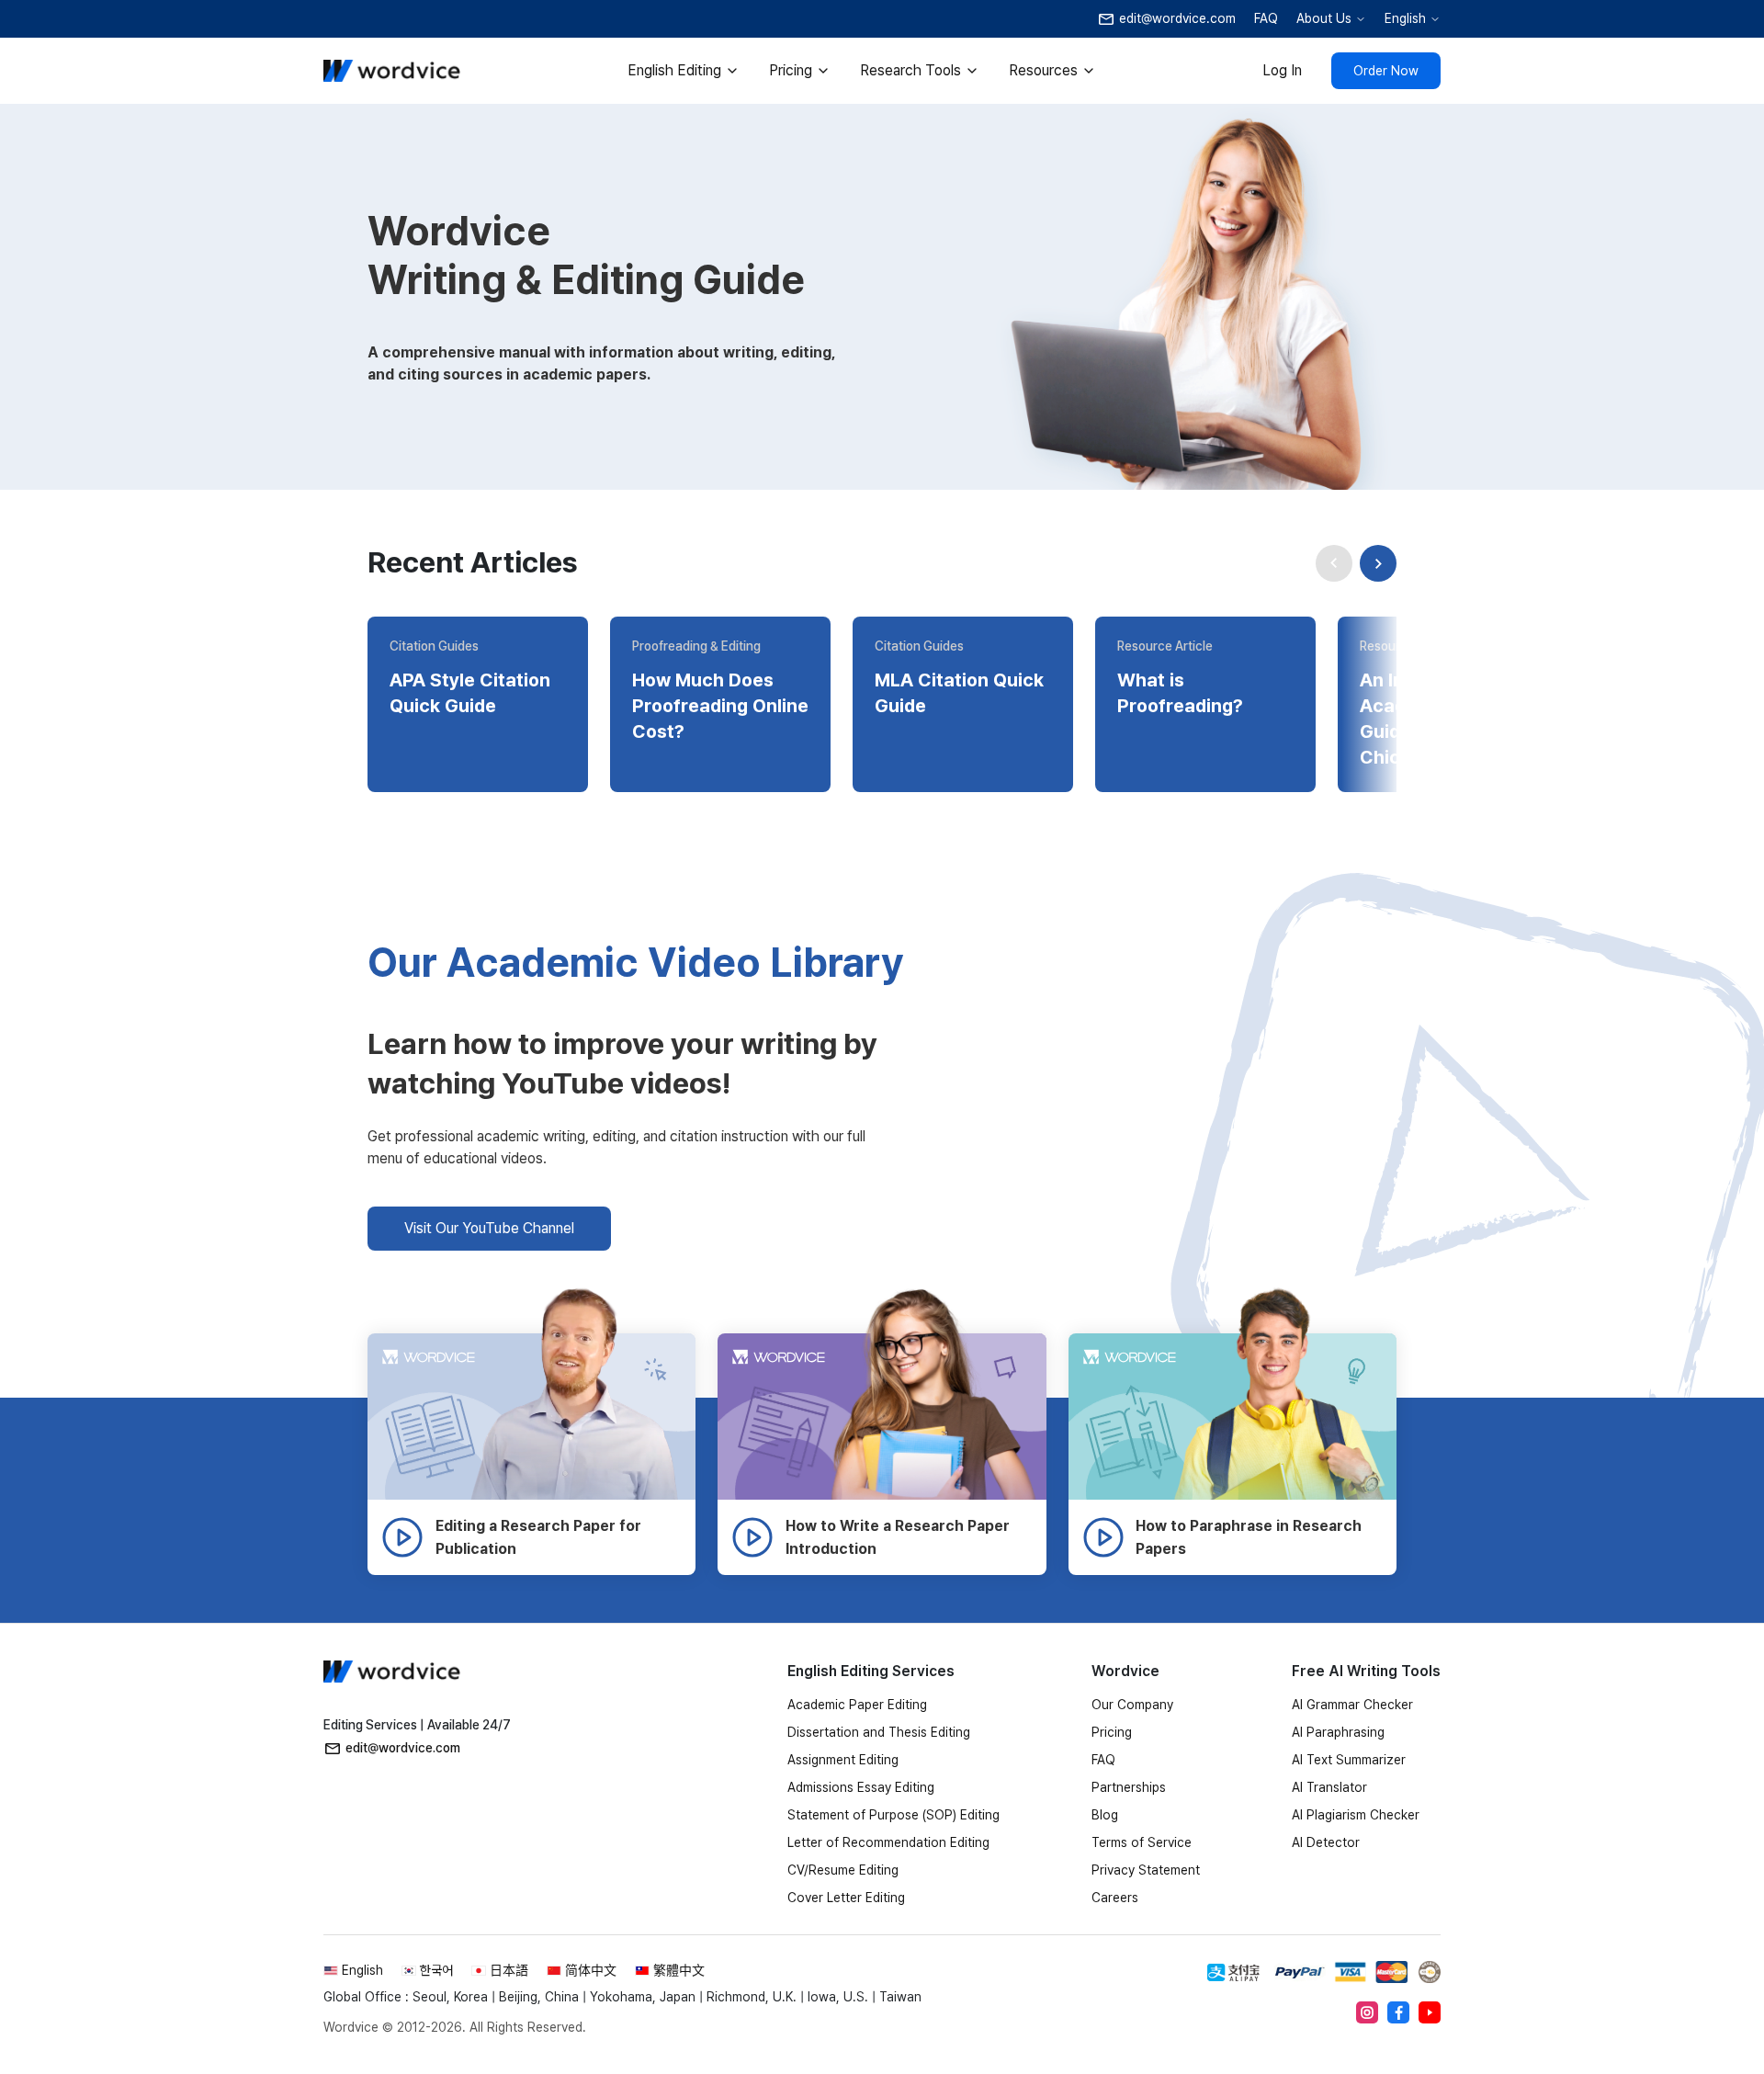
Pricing (791, 70)
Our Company (1132, 1705)
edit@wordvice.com (403, 1748)
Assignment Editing (843, 1760)
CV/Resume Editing (843, 1870)
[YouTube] (1430, 2012)
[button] (1378, 563)
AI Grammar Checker (1352, 1705)
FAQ (1266, 18)
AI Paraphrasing (1338, 1732)
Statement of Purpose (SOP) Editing (893, 1815)
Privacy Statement (1146, 1870)
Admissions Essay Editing (861, 1787)
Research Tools (910, 70)
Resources (1043, 70)
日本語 (509, 1970)
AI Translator (1329, 1787)
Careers (1115, 1898)
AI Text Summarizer (1349, 1760)
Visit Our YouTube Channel (489, 1228)
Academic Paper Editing (857, 1705)
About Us (1324, 18)
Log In (1282, 70)
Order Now (1386, 71)
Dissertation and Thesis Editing (879, 1732)
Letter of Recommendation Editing (888, 1842)
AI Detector (1326, 1842)
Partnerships (1129, 1787)
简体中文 (591, 1970)
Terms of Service (1142, 1842)
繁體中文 (679, 1970)
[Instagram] (1367, 2012)
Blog (1105, 1815)
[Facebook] (1398, 2012)
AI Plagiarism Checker (1356, 1815)
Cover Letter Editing (846, 1898)
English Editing (674, 70)
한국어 (436, 1970)
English (1405, 18)
